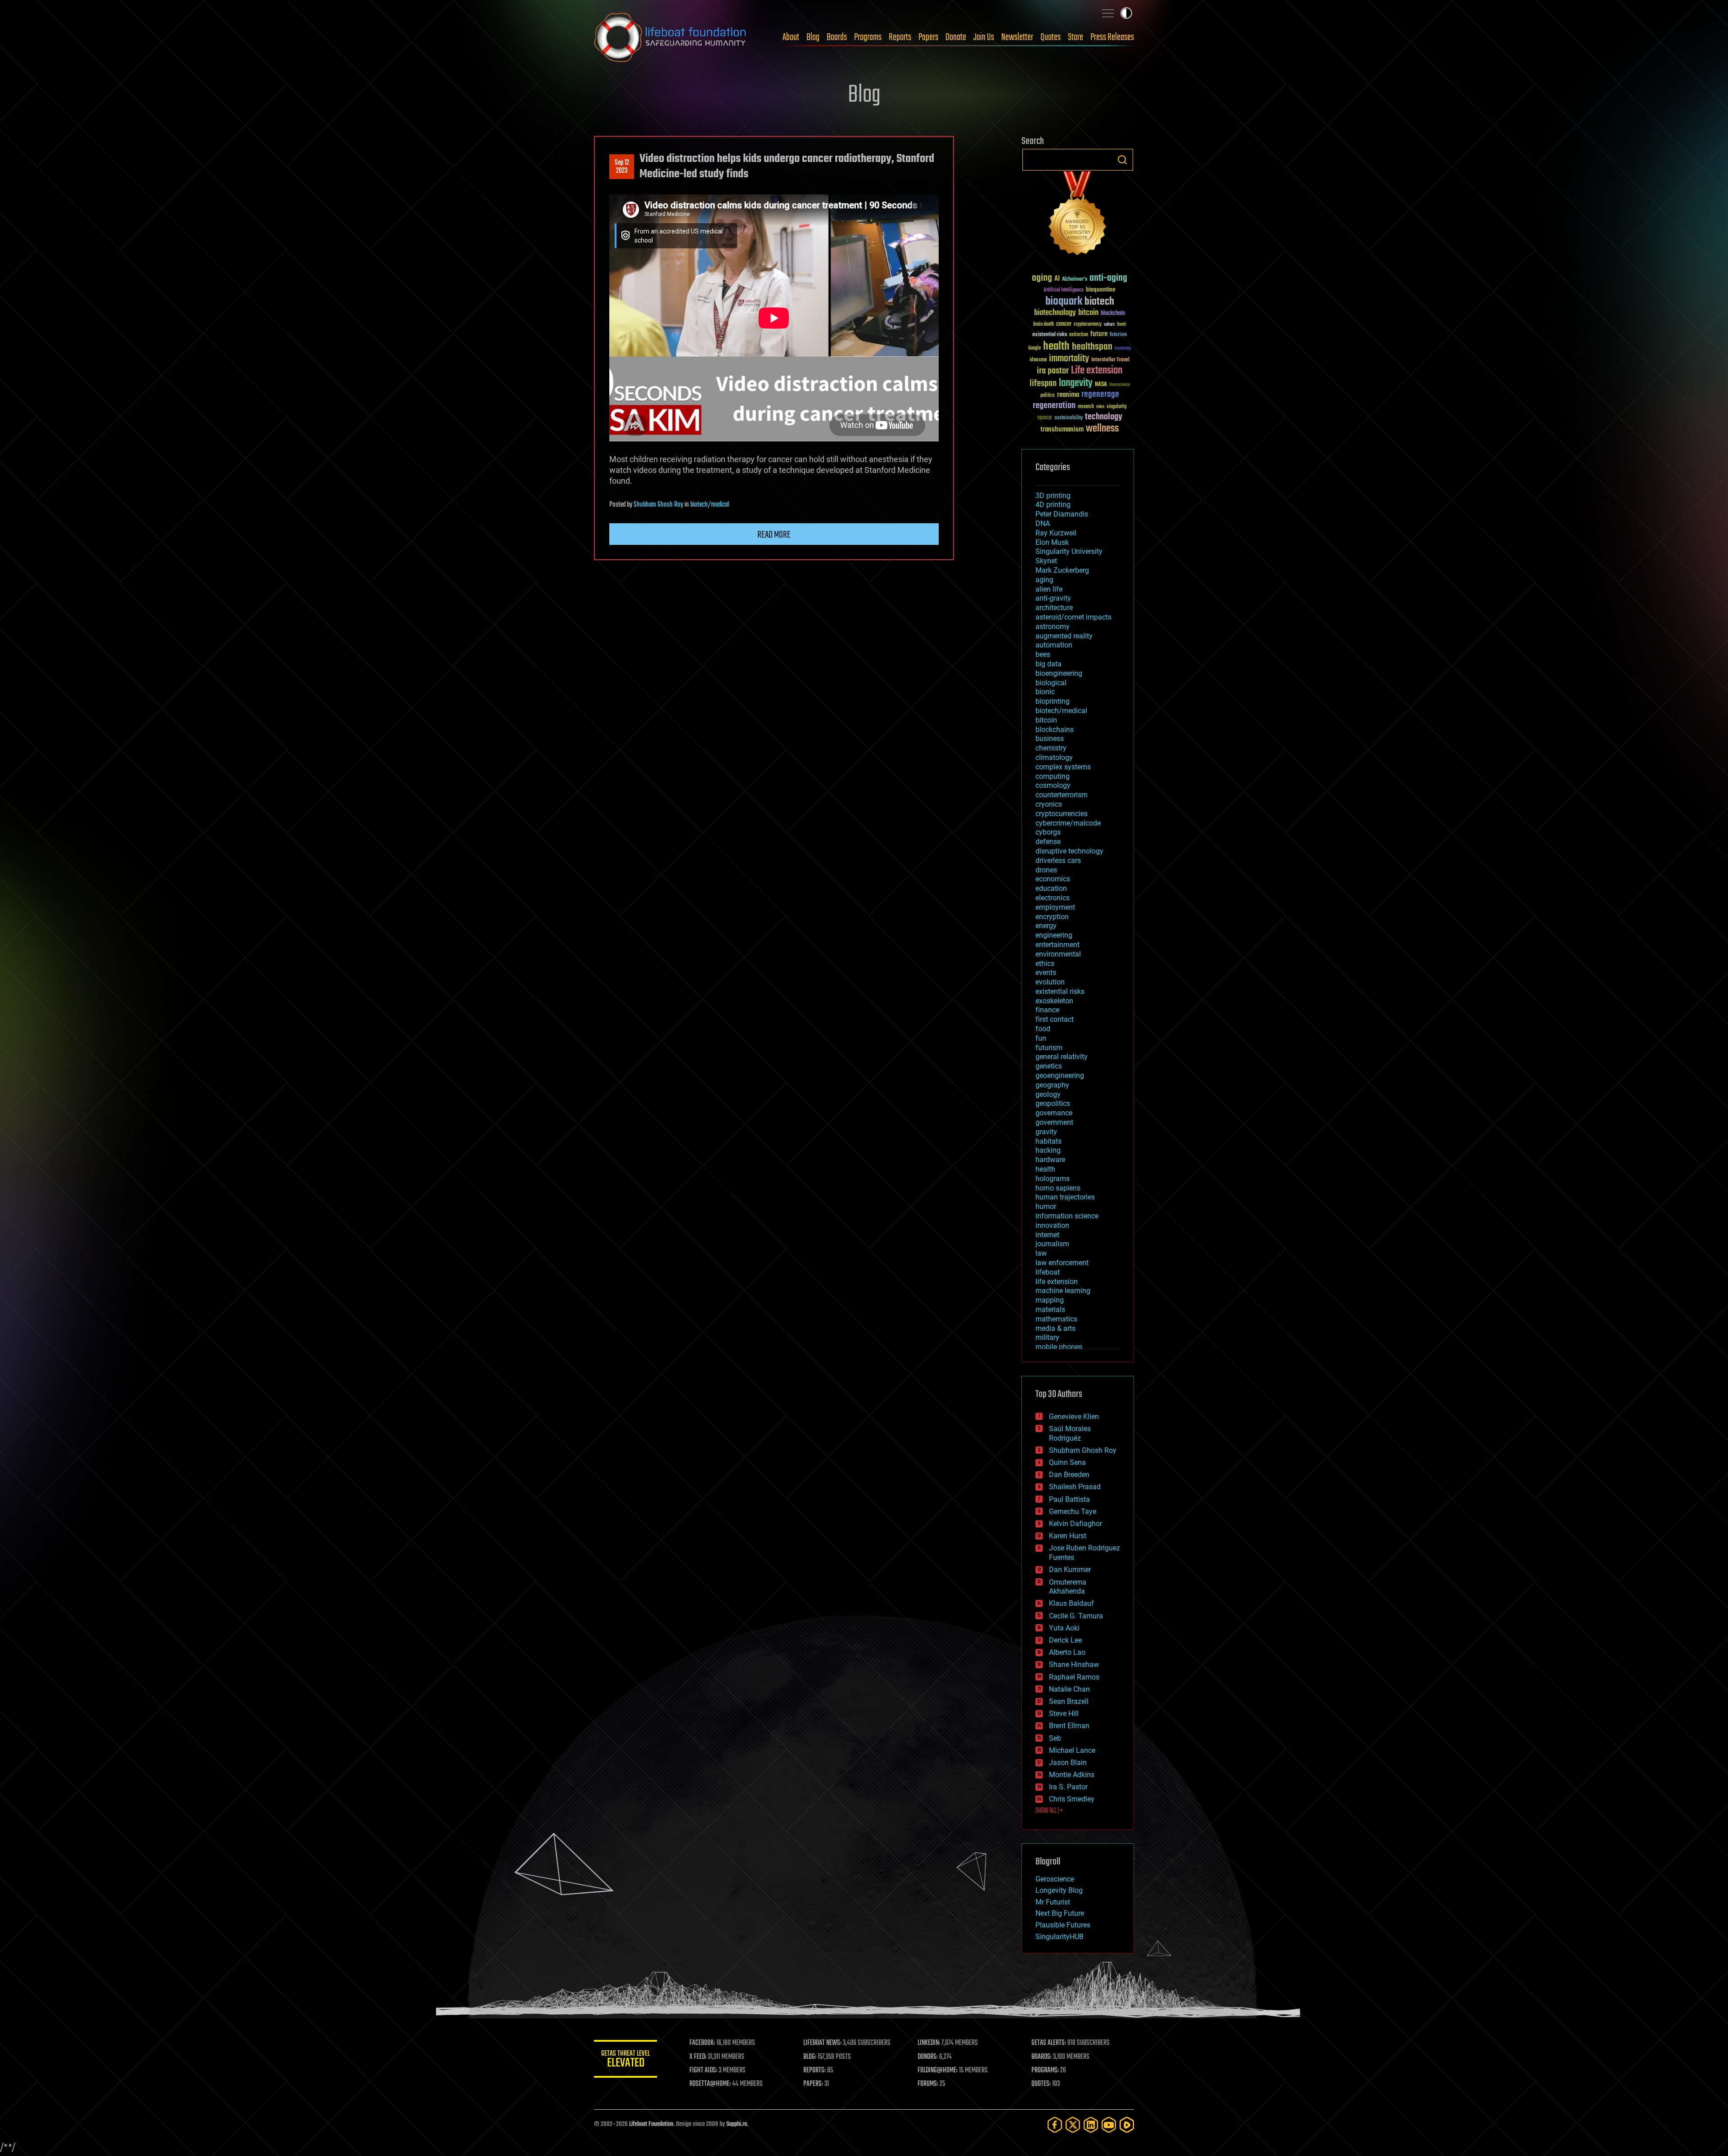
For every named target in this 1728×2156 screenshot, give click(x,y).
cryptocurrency (1088, 325)
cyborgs (1048, 832)
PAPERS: (813, 2084)
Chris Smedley (1072, 1799)
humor (1046, 1206)
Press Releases (1112, 37)
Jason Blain (1068, 1763)
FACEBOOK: (702, 2043)
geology (1048, 1094)
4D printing (1053, 505)
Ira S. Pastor (1068, 1787)
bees (1043, 654)
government (1054, 1122)
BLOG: (810, 2057)
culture (1109, 325)
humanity (1123, 349)
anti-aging (1108, 278)
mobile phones (1059, 1347)
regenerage (1100, 395)
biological (1051, 683)
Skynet (1046, 561)
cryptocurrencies (1062, 814)
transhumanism (1062, 429)
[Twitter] (1073, 2125)
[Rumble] (1127, 2125)
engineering (1054, 935)
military (1047, 1337)
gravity (1046, 1132)
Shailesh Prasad (1075, 1487)
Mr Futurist (1053, 1902)
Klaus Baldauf (1071, 1603)
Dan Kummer (1070, 1570)
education (1051, 888)
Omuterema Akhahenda (1068, 1587)
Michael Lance (1072, 1750)
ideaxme (1038, 360)
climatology (1054, 757)
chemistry (1051, 748)
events (1046, 972)
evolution (1050, 982)
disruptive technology (1069, 851)
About (791, 37)
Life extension (1097, 371)
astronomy (1053, 627)
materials (1050, 1309)
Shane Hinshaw (1074, 1664)
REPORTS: (814, 2071)
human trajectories (1065, 1197)
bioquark (1064, 302)
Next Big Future (1060, 1913)
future (1099, 334)
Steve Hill (1064, 1714)
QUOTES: (1041, 2084)
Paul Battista (1069, 1499)
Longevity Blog (1059, 1890)
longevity (1076, 383)
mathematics (1056, 1319)
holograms (1053, 1179)
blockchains (1055, 730)
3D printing (1053, 496)
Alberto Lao (1067, 1652)
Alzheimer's (1075, 280)
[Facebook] (1055, 2125)
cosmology (1053, 785)
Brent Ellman (1069, 1726)
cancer (1064, 324)
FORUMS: (928, 2084)
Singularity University (1069, 551)
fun (1041, 1038)
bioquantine (1101, 290)
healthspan (1092, 347)
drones (1046, 870)
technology (1104, 417)
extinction (1079, 335)
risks (1100, 407)
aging (1042, 278)
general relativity (1062, 1057)
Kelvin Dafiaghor (1075, 1524)
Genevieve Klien (1074, 1417)
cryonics (1049, 804)
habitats (1048, 1141)
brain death (1044, 325)
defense (1048, 842)
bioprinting (1053, 701)
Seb (1055, 1738)
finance (1047, 1010)
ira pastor (1053, 371)
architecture (1054, 608)
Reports (900, 37)
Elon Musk (1052, 542)
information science (1067, 1216)
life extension (1057, 1282)
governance (1054, 1113)
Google (1035, 348)
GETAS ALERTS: (1049, 2043)
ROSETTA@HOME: (710, 2084)
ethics (1045, 963)
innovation (1052, 1225)
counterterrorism (1062, 795)
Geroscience (1055, 1879)
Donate (956, 37)
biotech (1099, 302)
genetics (1049, 1066)
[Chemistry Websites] (1078, 215)
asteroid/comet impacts (1073, 617)
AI (1057, 279)
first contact (1055, 1019)
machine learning (1063, 1291)
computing (1053, 776)
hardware (1050, 1160)
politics (1048, 396)
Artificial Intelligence (1064, 290)
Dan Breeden (1069, 1475)
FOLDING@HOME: (938, 2071)
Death (1121, 325)
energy (1046, 926)
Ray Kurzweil (1056, 533)
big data (1048, 664)
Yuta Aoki (1064, 1628)
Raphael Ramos (1074, 1677)
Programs (868, 37)
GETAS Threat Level (625, 2060)
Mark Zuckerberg (1062, 570)
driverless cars (1058, 860)
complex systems (1063, 767)
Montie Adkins (1072, 1775)
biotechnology (1055, 313)
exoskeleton (1054, 1001)
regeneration (1054, 406)
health (1056, 347)
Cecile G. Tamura (1076, 1616)
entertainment (1057, 945)
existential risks (1050, 335)
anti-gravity (1053, 598)
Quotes (1051, 37)
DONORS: (928, 2057)
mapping (1050, 1300)
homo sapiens (1058, 1188)
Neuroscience (1120, 385)
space (1045, 417)
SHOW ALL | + (1049, 1811)
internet (1047, 1235)
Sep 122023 (622, 167)
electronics (1053, 898)
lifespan (1043, 384)
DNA (1043, 523)
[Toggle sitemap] (1108, 13)
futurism (1118, 335)
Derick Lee (1065, 1640)
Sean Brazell (1069, 1701)
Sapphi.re (737, 2124)
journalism (1052, 1244)
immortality (1069, 359)
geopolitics (1053, 1103)
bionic (1045, 692)
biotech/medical (710, 505)
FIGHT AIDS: (703, 2071)
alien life (1049, 589)
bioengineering (1059, 673)
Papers (928, 37)
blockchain (1113, 314)
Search (1122, 160)
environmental (1058, 954)
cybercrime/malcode (1068, 823)
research (1086, 407)
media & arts (1055, 1328)
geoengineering (1060, 1076)
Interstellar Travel (1110, 360)
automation (1054, 645)
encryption (1052, 917)
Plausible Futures (1063, 1925)
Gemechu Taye (1073, 1511)
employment (1055, 907)
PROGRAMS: (1045, 2071)
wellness (1102, 429)
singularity (1117, 407)
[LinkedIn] (1091, 2125)
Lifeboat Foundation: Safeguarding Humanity (670, 37)
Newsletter (1017, 37)
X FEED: (698, 2057)
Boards (837, 37)
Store (1075, 37)
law (1041, 1253)
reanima (1068, 395)
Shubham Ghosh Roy (658, 505)
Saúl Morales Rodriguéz (1070, 1433)
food (1043, 1029)
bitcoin (1088, 313)
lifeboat (1048, 1272)
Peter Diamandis (1062, 514)
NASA (1101, 385)
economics (1053, 879)
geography (1052, 1085)
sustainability (1069, 418)
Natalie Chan (1069, 1689)
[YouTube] (1109, 2125)
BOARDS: (1042, 2057)
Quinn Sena (1067, 1462)
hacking (1048, 1150)
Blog (813, 37)
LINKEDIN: (929, 2043)
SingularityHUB (1060, 1937)
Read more (774, 535)
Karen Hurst (1068, 1536)
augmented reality (1064, 636)
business (1050, 739)
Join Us (984, 37)
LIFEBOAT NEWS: (822, 2043)
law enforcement (1062, 1263)
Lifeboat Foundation (651, 2124)
